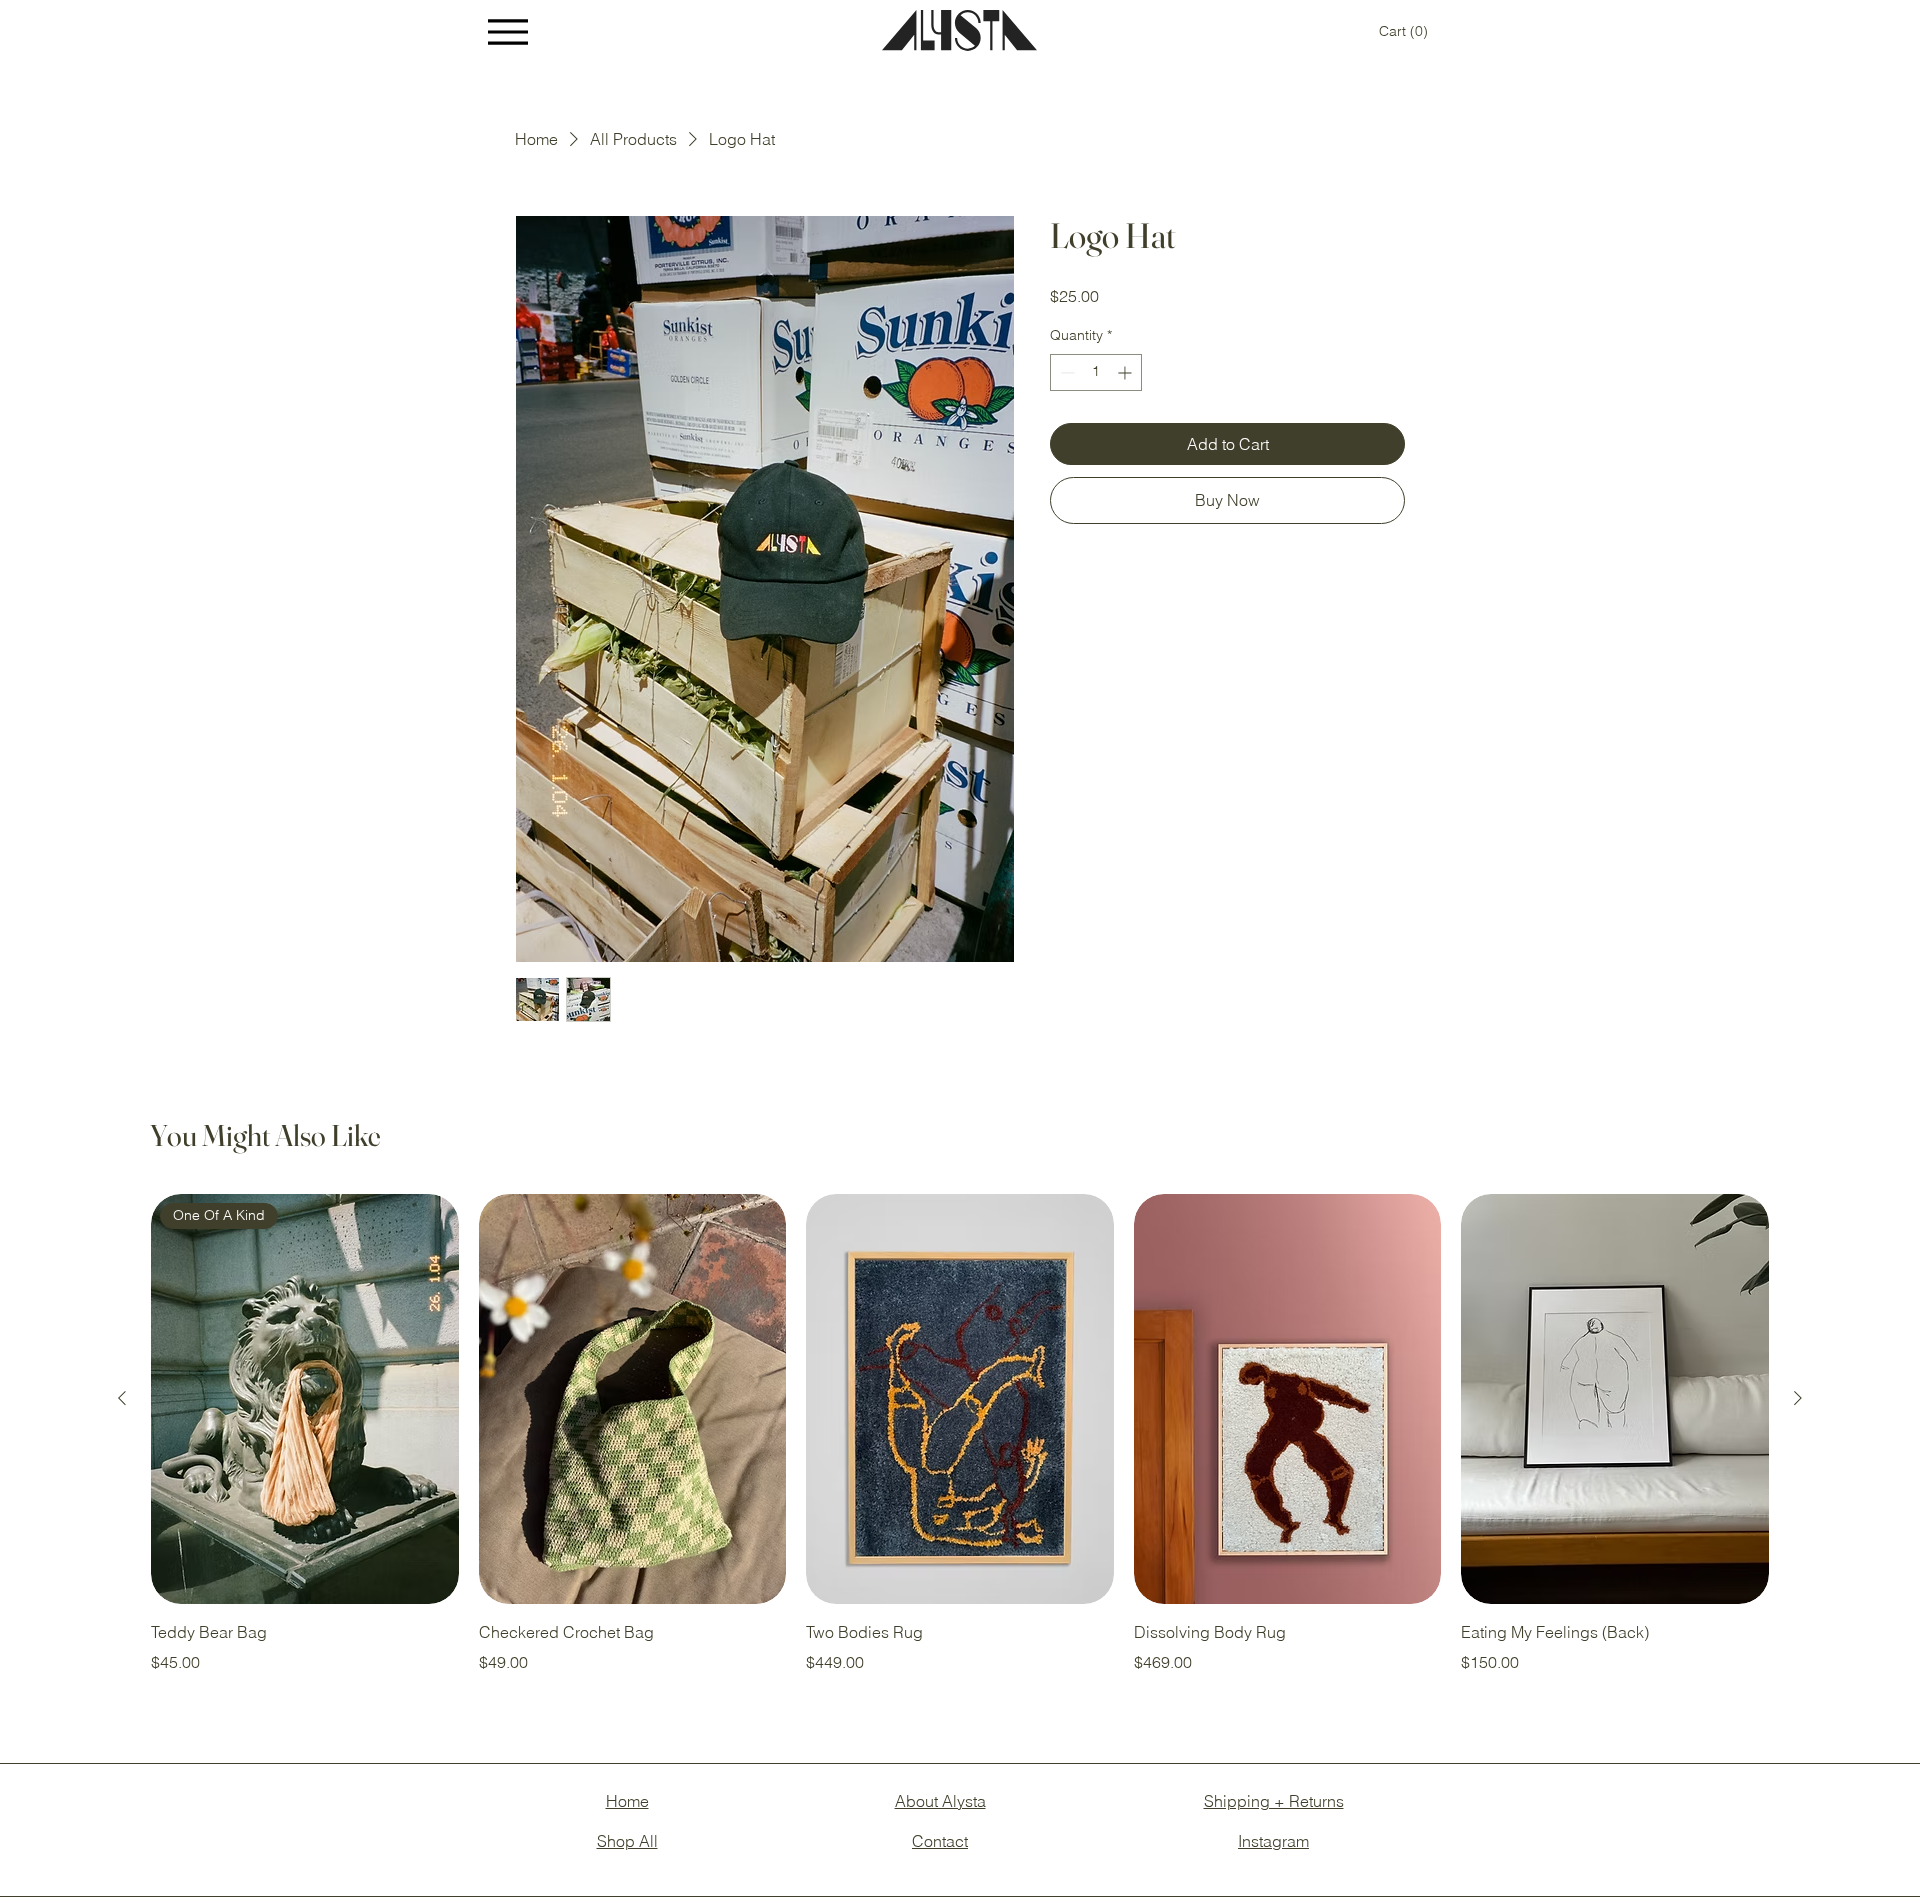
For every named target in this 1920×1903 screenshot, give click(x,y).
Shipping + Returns (1274, 1801)
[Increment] (1126, 372)
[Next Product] (1798, 1398)
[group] (960, 1434)
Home (627, 1801)
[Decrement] (1065, 372)
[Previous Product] (122, 1398)
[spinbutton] (1096, 372)
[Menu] (508, 31)
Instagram (1273, 1841)
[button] (1404, 31)
